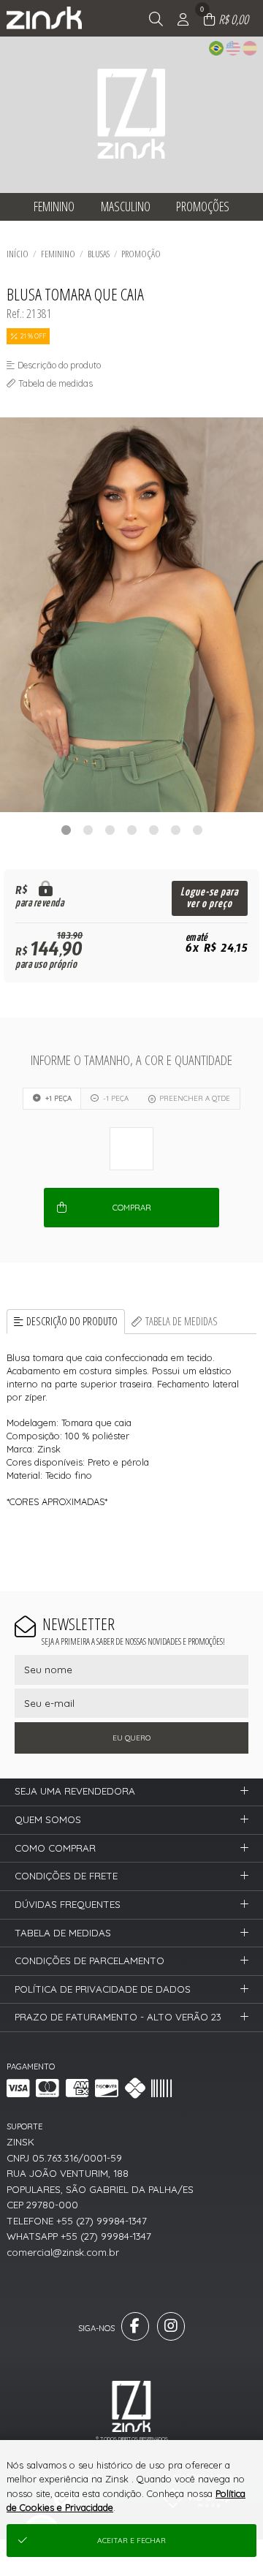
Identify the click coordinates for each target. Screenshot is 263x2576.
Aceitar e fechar (131, 2541)
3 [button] (110, 830)
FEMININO (58, 254)
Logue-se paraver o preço (209, 898)
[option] (131, 615)
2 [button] (88, 830)
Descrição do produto (72, 1321)
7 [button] (197, 830)
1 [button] (66, 830)
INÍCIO (18, 254)
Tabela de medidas (182, 1321)
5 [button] (153, 830)
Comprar (132, 1208)
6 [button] (175, 830)
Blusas (99, 254)
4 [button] (131, 830)
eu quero (131, 1738)
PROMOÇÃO (141, 254)
